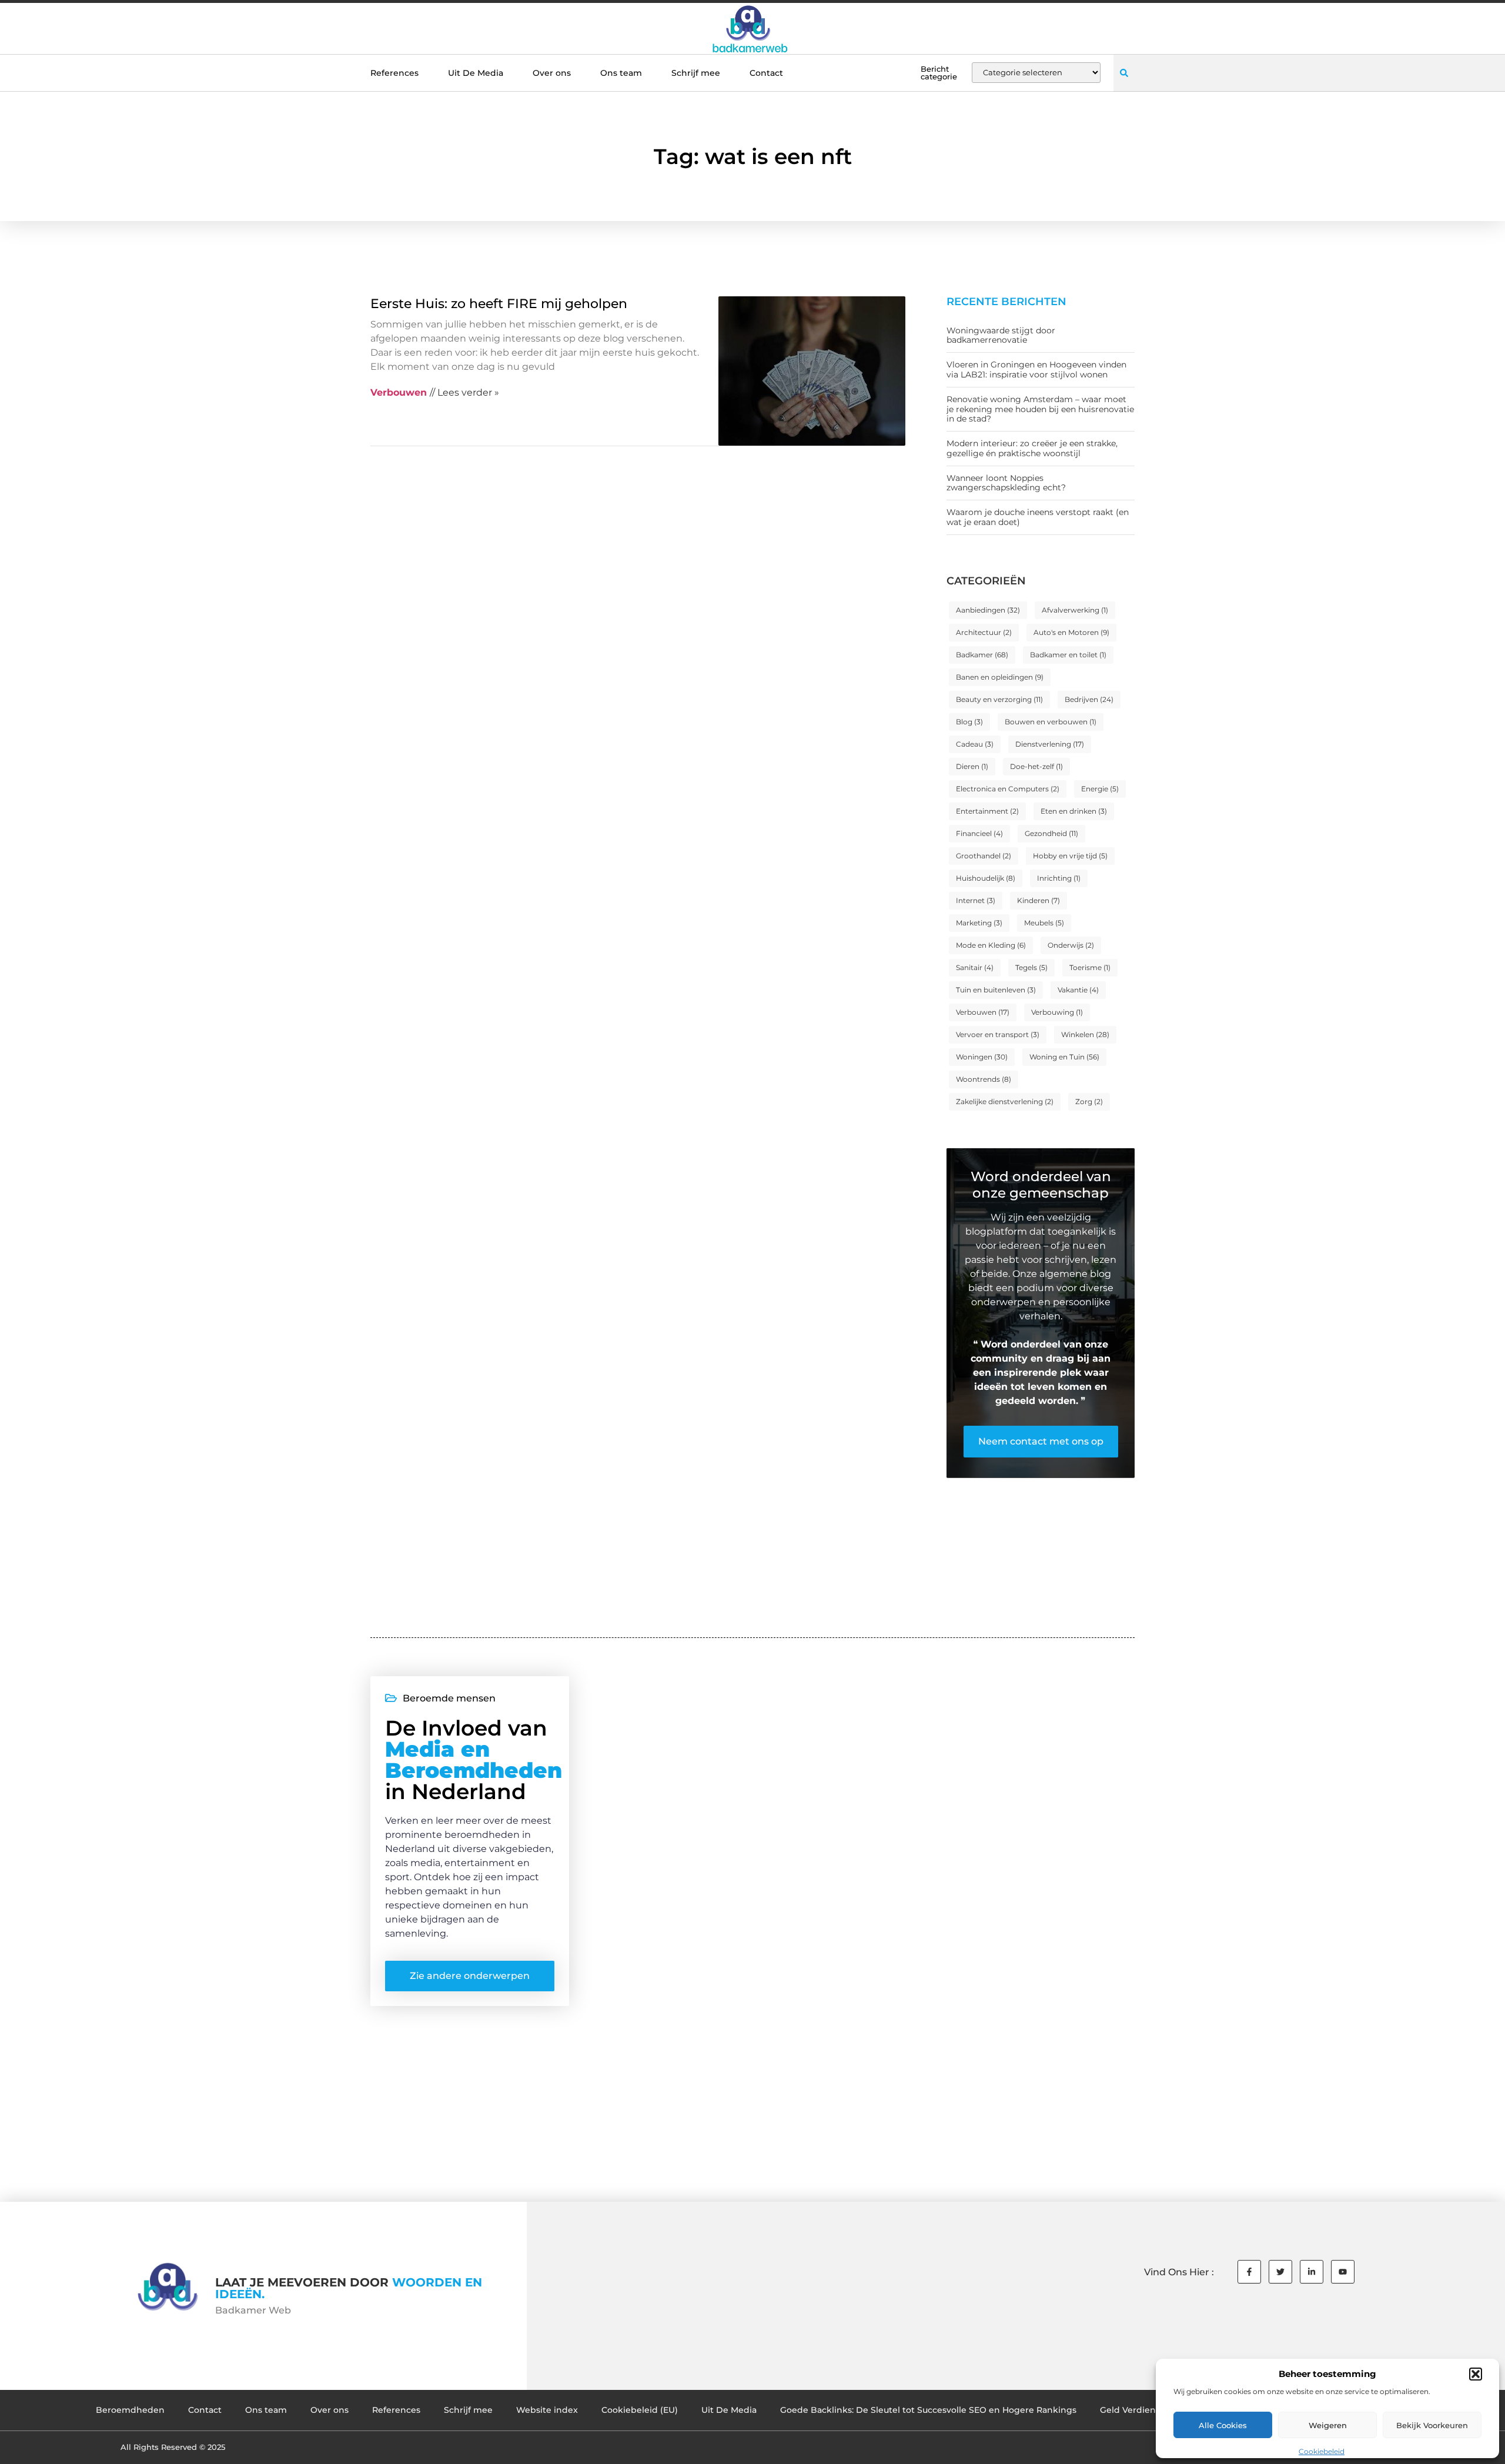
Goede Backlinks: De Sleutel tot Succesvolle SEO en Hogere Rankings (928, 2410)
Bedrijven (1089, 699)
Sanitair (975, 967)
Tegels (1031, 967)
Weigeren (1328, 2425)
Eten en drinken (1074, 811)
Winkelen (1085, 1034)
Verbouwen (983, 1012)
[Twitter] (1280, 2272)
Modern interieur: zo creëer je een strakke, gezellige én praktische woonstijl (1032, 448)
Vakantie (1078, 990)
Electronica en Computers (1008, 789)
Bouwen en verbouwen (1051, 722)
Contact (766, 73)
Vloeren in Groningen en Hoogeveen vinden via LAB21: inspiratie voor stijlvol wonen (1036, 370)
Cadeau (975, 744)
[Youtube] (1343, 2272)
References (394, 73)
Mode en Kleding (991, 945)
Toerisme (1090, 967)
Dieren (972, 766)
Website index (547, 2410)
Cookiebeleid (1322, 2451)
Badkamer (982, 655)
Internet (976, 900)
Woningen (982, 1057)
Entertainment (987, 811)
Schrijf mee (696, 73)
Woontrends (984, 1079)
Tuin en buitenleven (996, 990)
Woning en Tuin (1064, 1057)
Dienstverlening (1050, 744)
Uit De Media (476, 73)
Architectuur (984, 632)
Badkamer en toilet (1068, 655)
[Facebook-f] (1249, 2272)
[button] (1476, 2374)
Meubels (1044, 923)
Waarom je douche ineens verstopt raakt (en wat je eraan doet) (1038, 517)
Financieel (979, 833)
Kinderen (1039, 900)
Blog (969, 722)
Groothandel (984, 856)
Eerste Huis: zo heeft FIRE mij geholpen (499, 304)
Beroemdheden (130, 2410)
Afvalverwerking (1075, 610)
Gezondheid (1051, 833)
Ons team (621, 73)
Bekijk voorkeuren (1432, 2425)
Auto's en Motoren (1071, 632)
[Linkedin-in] (1312, 2272)
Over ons (552, 73)
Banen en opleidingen (1000, 677)
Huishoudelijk (986, 878)
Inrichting (1059, 878)
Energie (1100, 789)
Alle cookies (1223, 2425)
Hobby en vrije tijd (1070, 856)
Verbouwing (1057, 1012)
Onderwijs (1071, 945)
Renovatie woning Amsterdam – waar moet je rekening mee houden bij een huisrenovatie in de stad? (1040, 409)
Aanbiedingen (988, 610)
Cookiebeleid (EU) (640, 2410)
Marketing (979, 923)
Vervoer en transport (998, 1034)
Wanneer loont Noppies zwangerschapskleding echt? (1006, 483)
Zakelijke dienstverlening (1005, 1101)
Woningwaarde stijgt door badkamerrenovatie (1001, 335)
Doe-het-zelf (1036, 766)
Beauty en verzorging (999, 699)
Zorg (1089, 1101)
